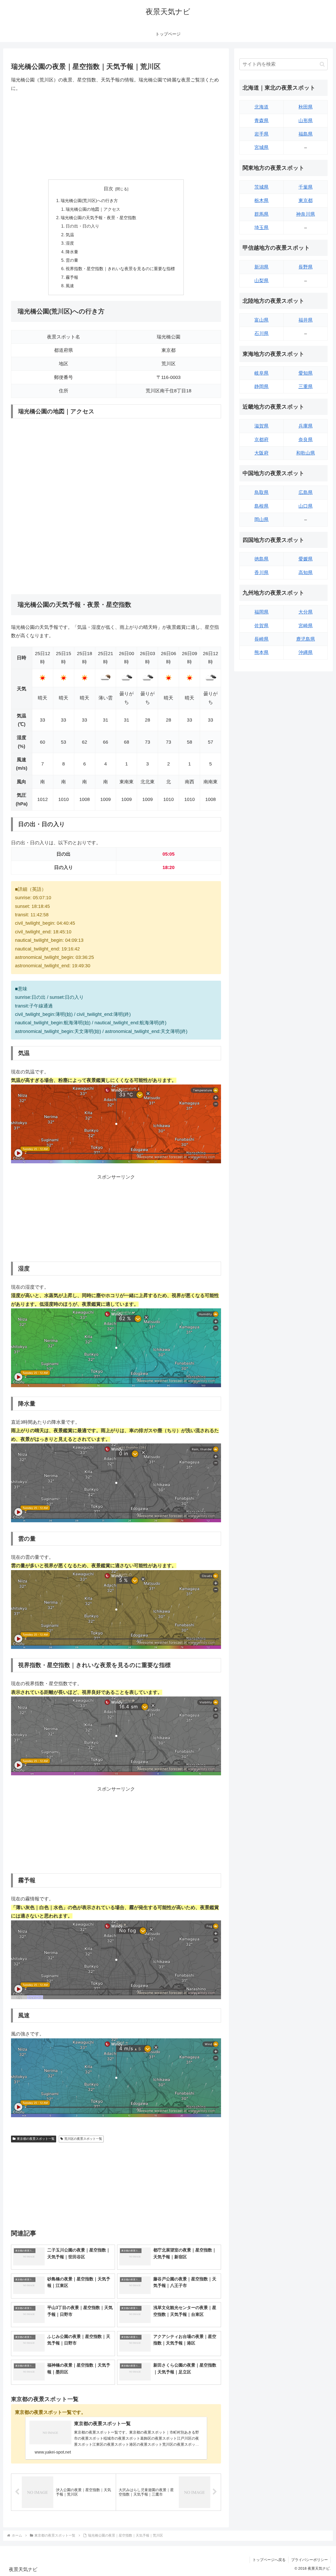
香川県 (261, 573)
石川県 (261, 333)
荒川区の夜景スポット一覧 (83, 2139)
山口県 (306, 506)
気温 (70, 235)
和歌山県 (306, 453)
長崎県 (261, 639)
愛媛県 (306, 559)
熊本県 (261, 652)
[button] (322, 64)
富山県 (261, 320)
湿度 (70, 243)
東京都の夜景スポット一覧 (36, 2139)
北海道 (261, 107)
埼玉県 (261, 228)
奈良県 (306, 440)
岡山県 (261, 520)
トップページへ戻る (269, 2560)
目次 (108, 189)
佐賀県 (261, 626)
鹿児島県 (306, 639)
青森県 (261, 121)
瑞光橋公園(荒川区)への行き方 (89, 200)
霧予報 (72, 277)
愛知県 (306, 373)
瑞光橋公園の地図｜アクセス (93, 209)
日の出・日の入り (82, 226)
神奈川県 (306, 214)
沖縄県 (306, 652)
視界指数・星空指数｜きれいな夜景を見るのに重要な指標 (120, 269)
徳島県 (261, 559)
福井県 (306, 320)
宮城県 (261, 147)
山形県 (306, 121)
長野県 (306, 267)
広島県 (306, 492)
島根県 (261, 506)
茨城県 (261, 187)
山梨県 (261, 281)
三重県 (306, 387)
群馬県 (261, 214)
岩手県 (261, 134)
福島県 (306, 134)
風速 (70, 286)
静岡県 (261, 387)
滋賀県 (261, 426)
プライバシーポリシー (309, 2560)
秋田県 (306, 107)
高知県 (306, 573)
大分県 (306, 612)
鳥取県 (261, 492)
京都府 (261, 440)
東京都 (306, 200)
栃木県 (261, 200)
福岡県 (261, 612)
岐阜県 (261, 373)
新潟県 (261, 267)
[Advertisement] (116, 136)
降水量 (72, 252)
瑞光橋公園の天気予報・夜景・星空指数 (98, 218)
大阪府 (261, 453)
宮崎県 (306, 626)
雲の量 (72, 260)
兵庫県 (306, 426)
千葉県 (306, 187)
